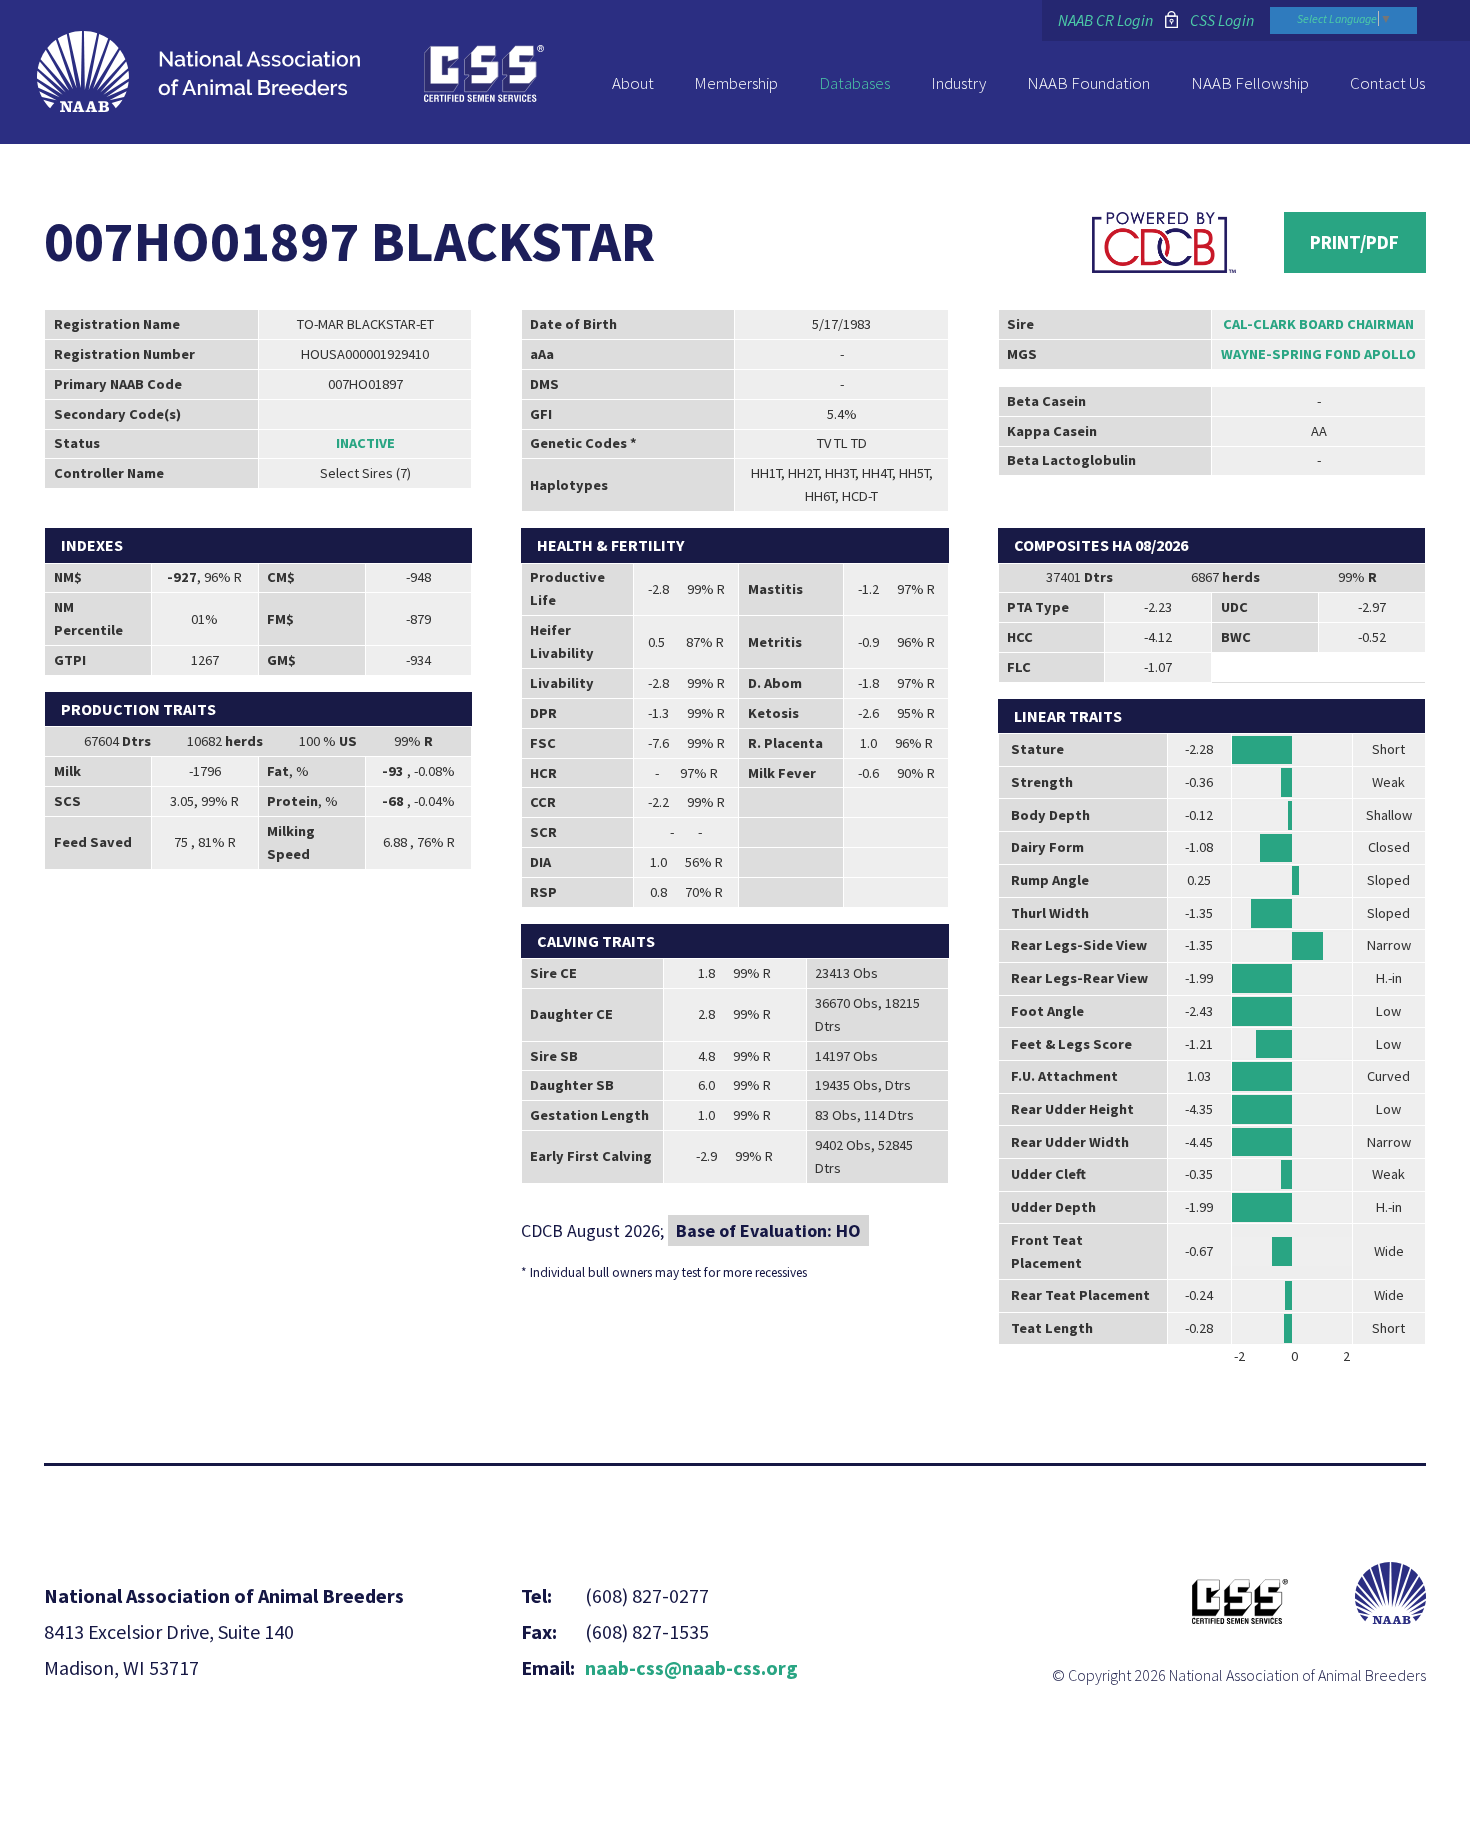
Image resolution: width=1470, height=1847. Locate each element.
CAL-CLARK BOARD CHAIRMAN (1318, 324)
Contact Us (1387, 83)
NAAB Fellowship (1250, 83)
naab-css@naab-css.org (691, 1667)
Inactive (365, 443)
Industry (958, 83)
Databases (854, 83)
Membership (736, 83)
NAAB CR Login (1105, 20)
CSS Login (1222, 20)
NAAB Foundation (1088, 83)
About (633, 83)
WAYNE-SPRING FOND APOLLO (1318, 354)
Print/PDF (1354, 242)
